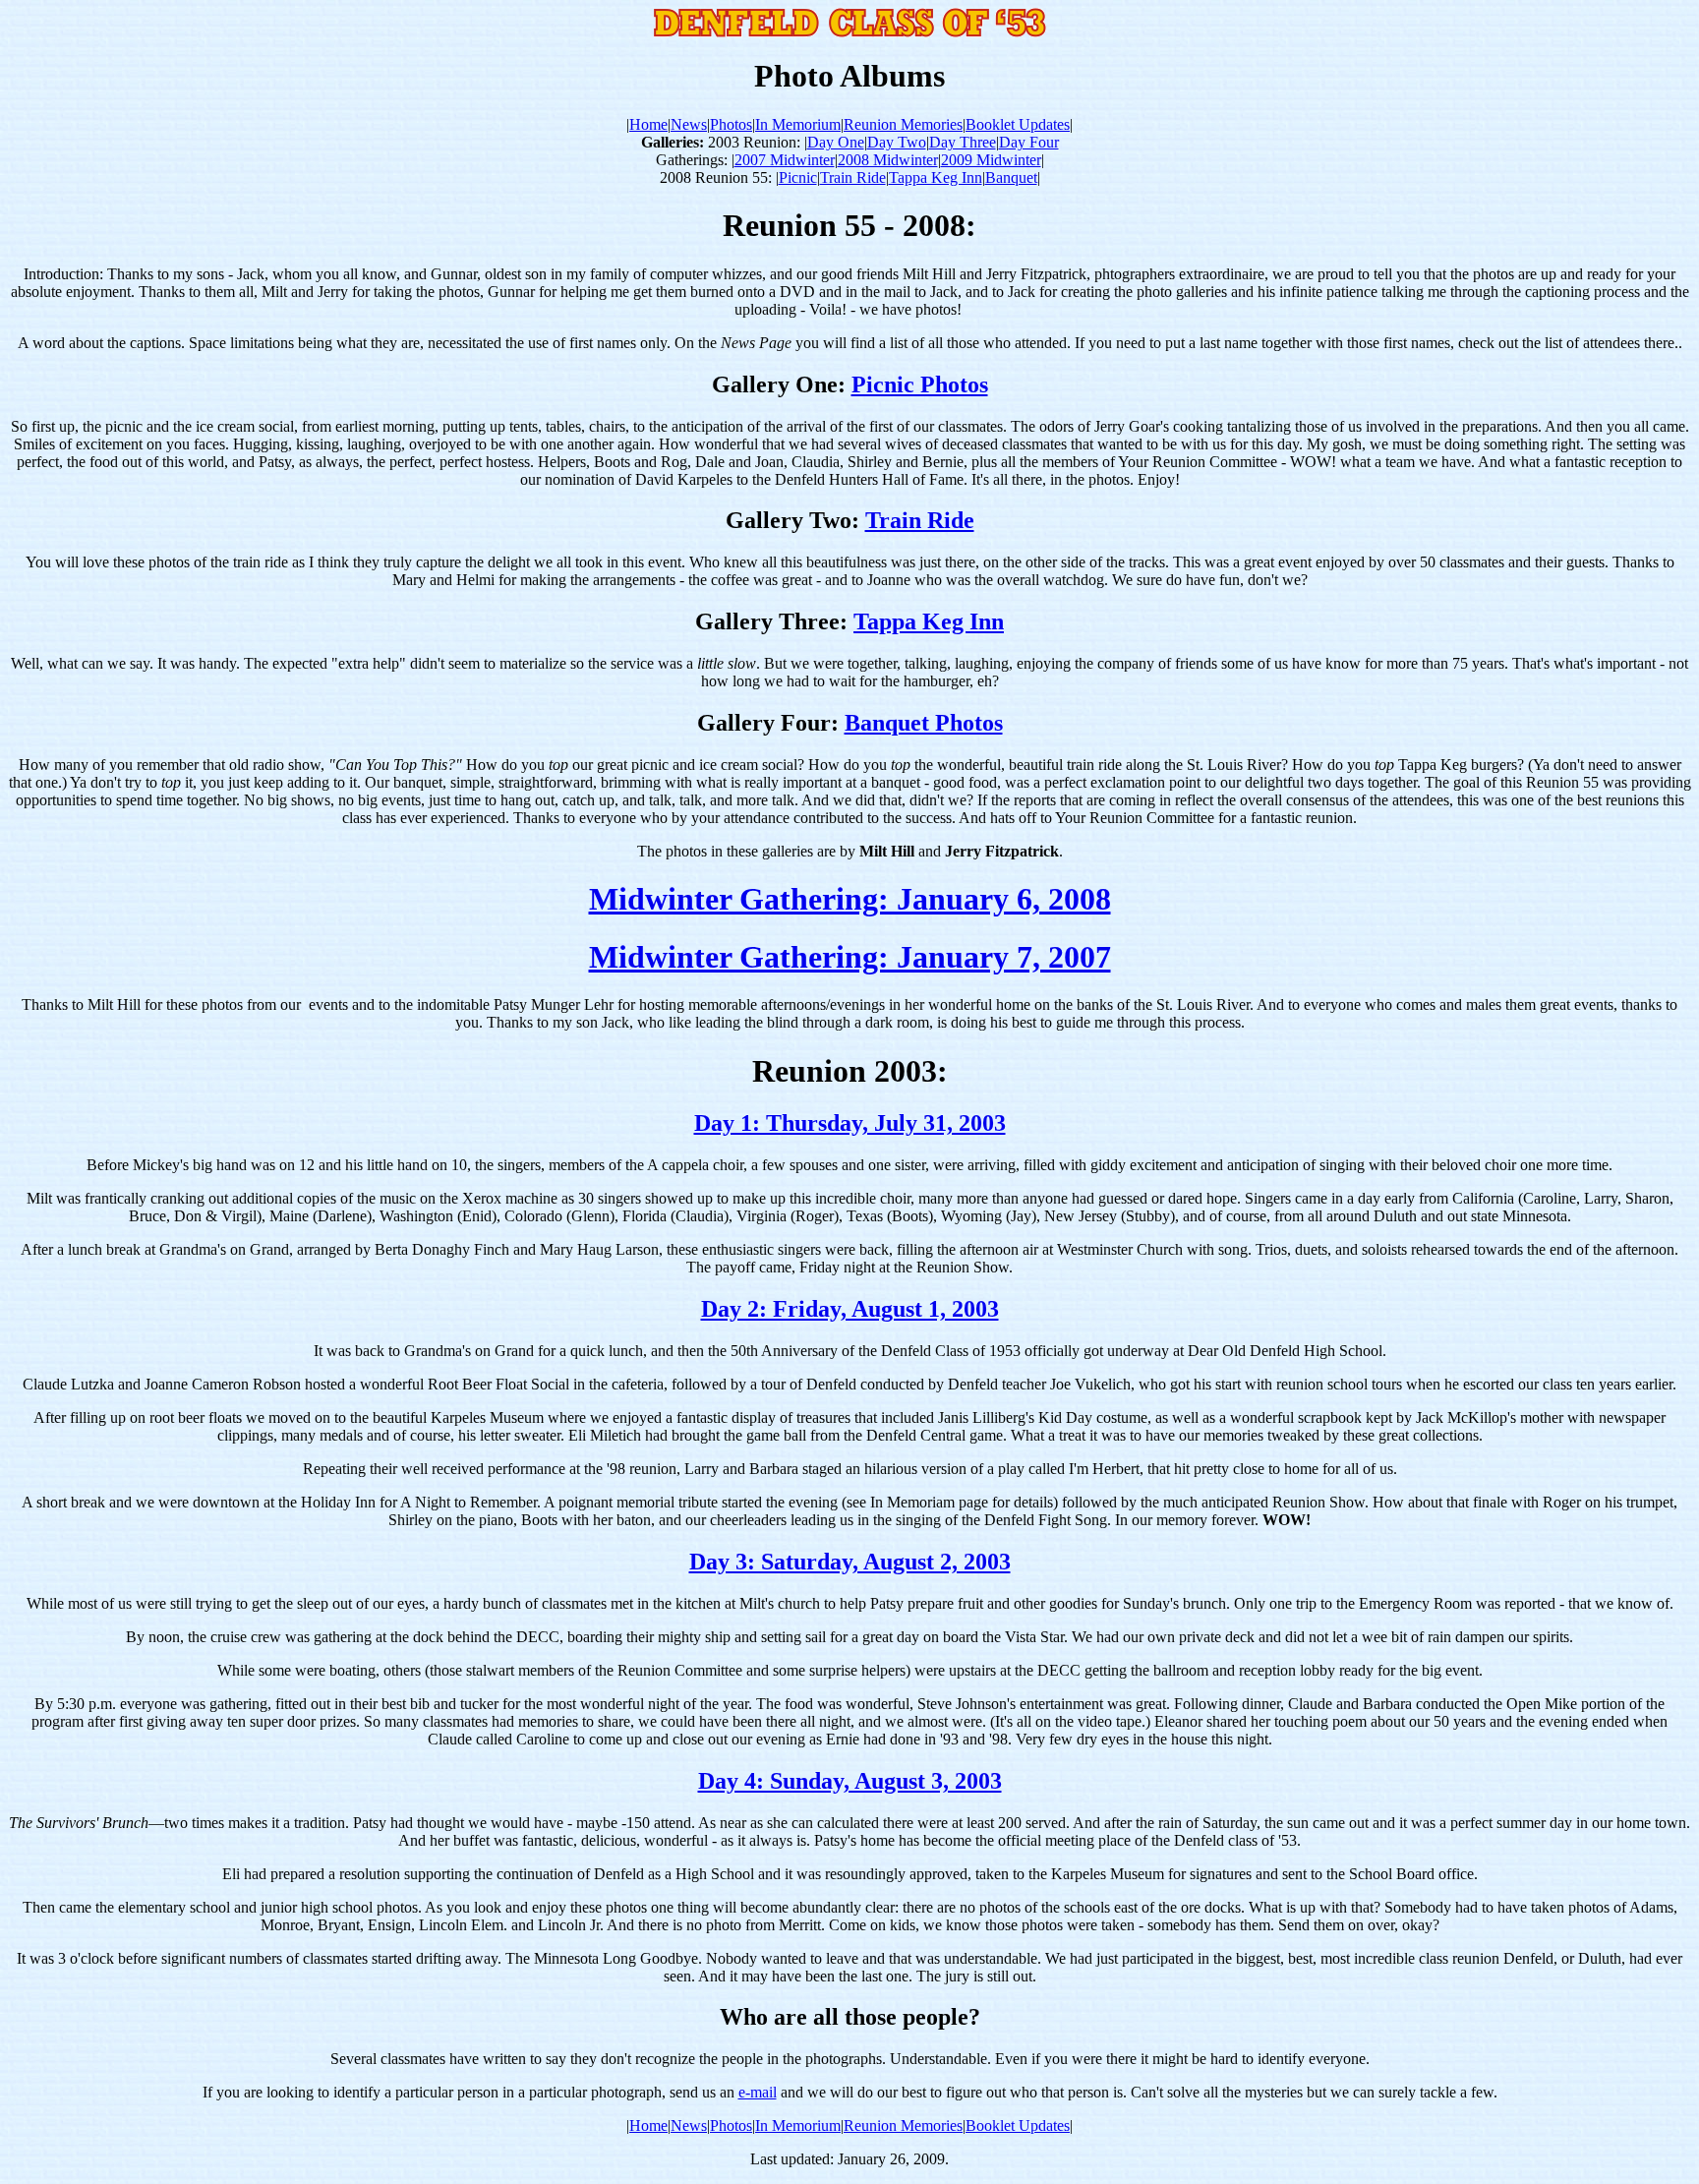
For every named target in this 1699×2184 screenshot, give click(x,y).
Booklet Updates (1018, 124)
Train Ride (853, 177)
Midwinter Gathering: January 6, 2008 (850, 899)
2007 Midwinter (785, 160)
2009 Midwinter (991, 160)
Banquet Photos (924, 723)
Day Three (963, 142)
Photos (731, 124)
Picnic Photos (920, 384)
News (689, 124)
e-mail (758, 2092)
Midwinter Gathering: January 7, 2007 (850, 957)
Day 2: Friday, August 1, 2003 (850, 1309)
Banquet (1011, 177)
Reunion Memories (903, 124)
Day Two (897, 142)
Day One (836, 142)
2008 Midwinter (888, 160)
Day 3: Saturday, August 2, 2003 (850, 1562)
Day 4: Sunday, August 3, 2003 (850, 1781)
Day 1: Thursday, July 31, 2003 (850, 1123)
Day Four (1029, 142)
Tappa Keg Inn (936, 177)
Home (648, 124)
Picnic (798, 177)
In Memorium (798, 124)
